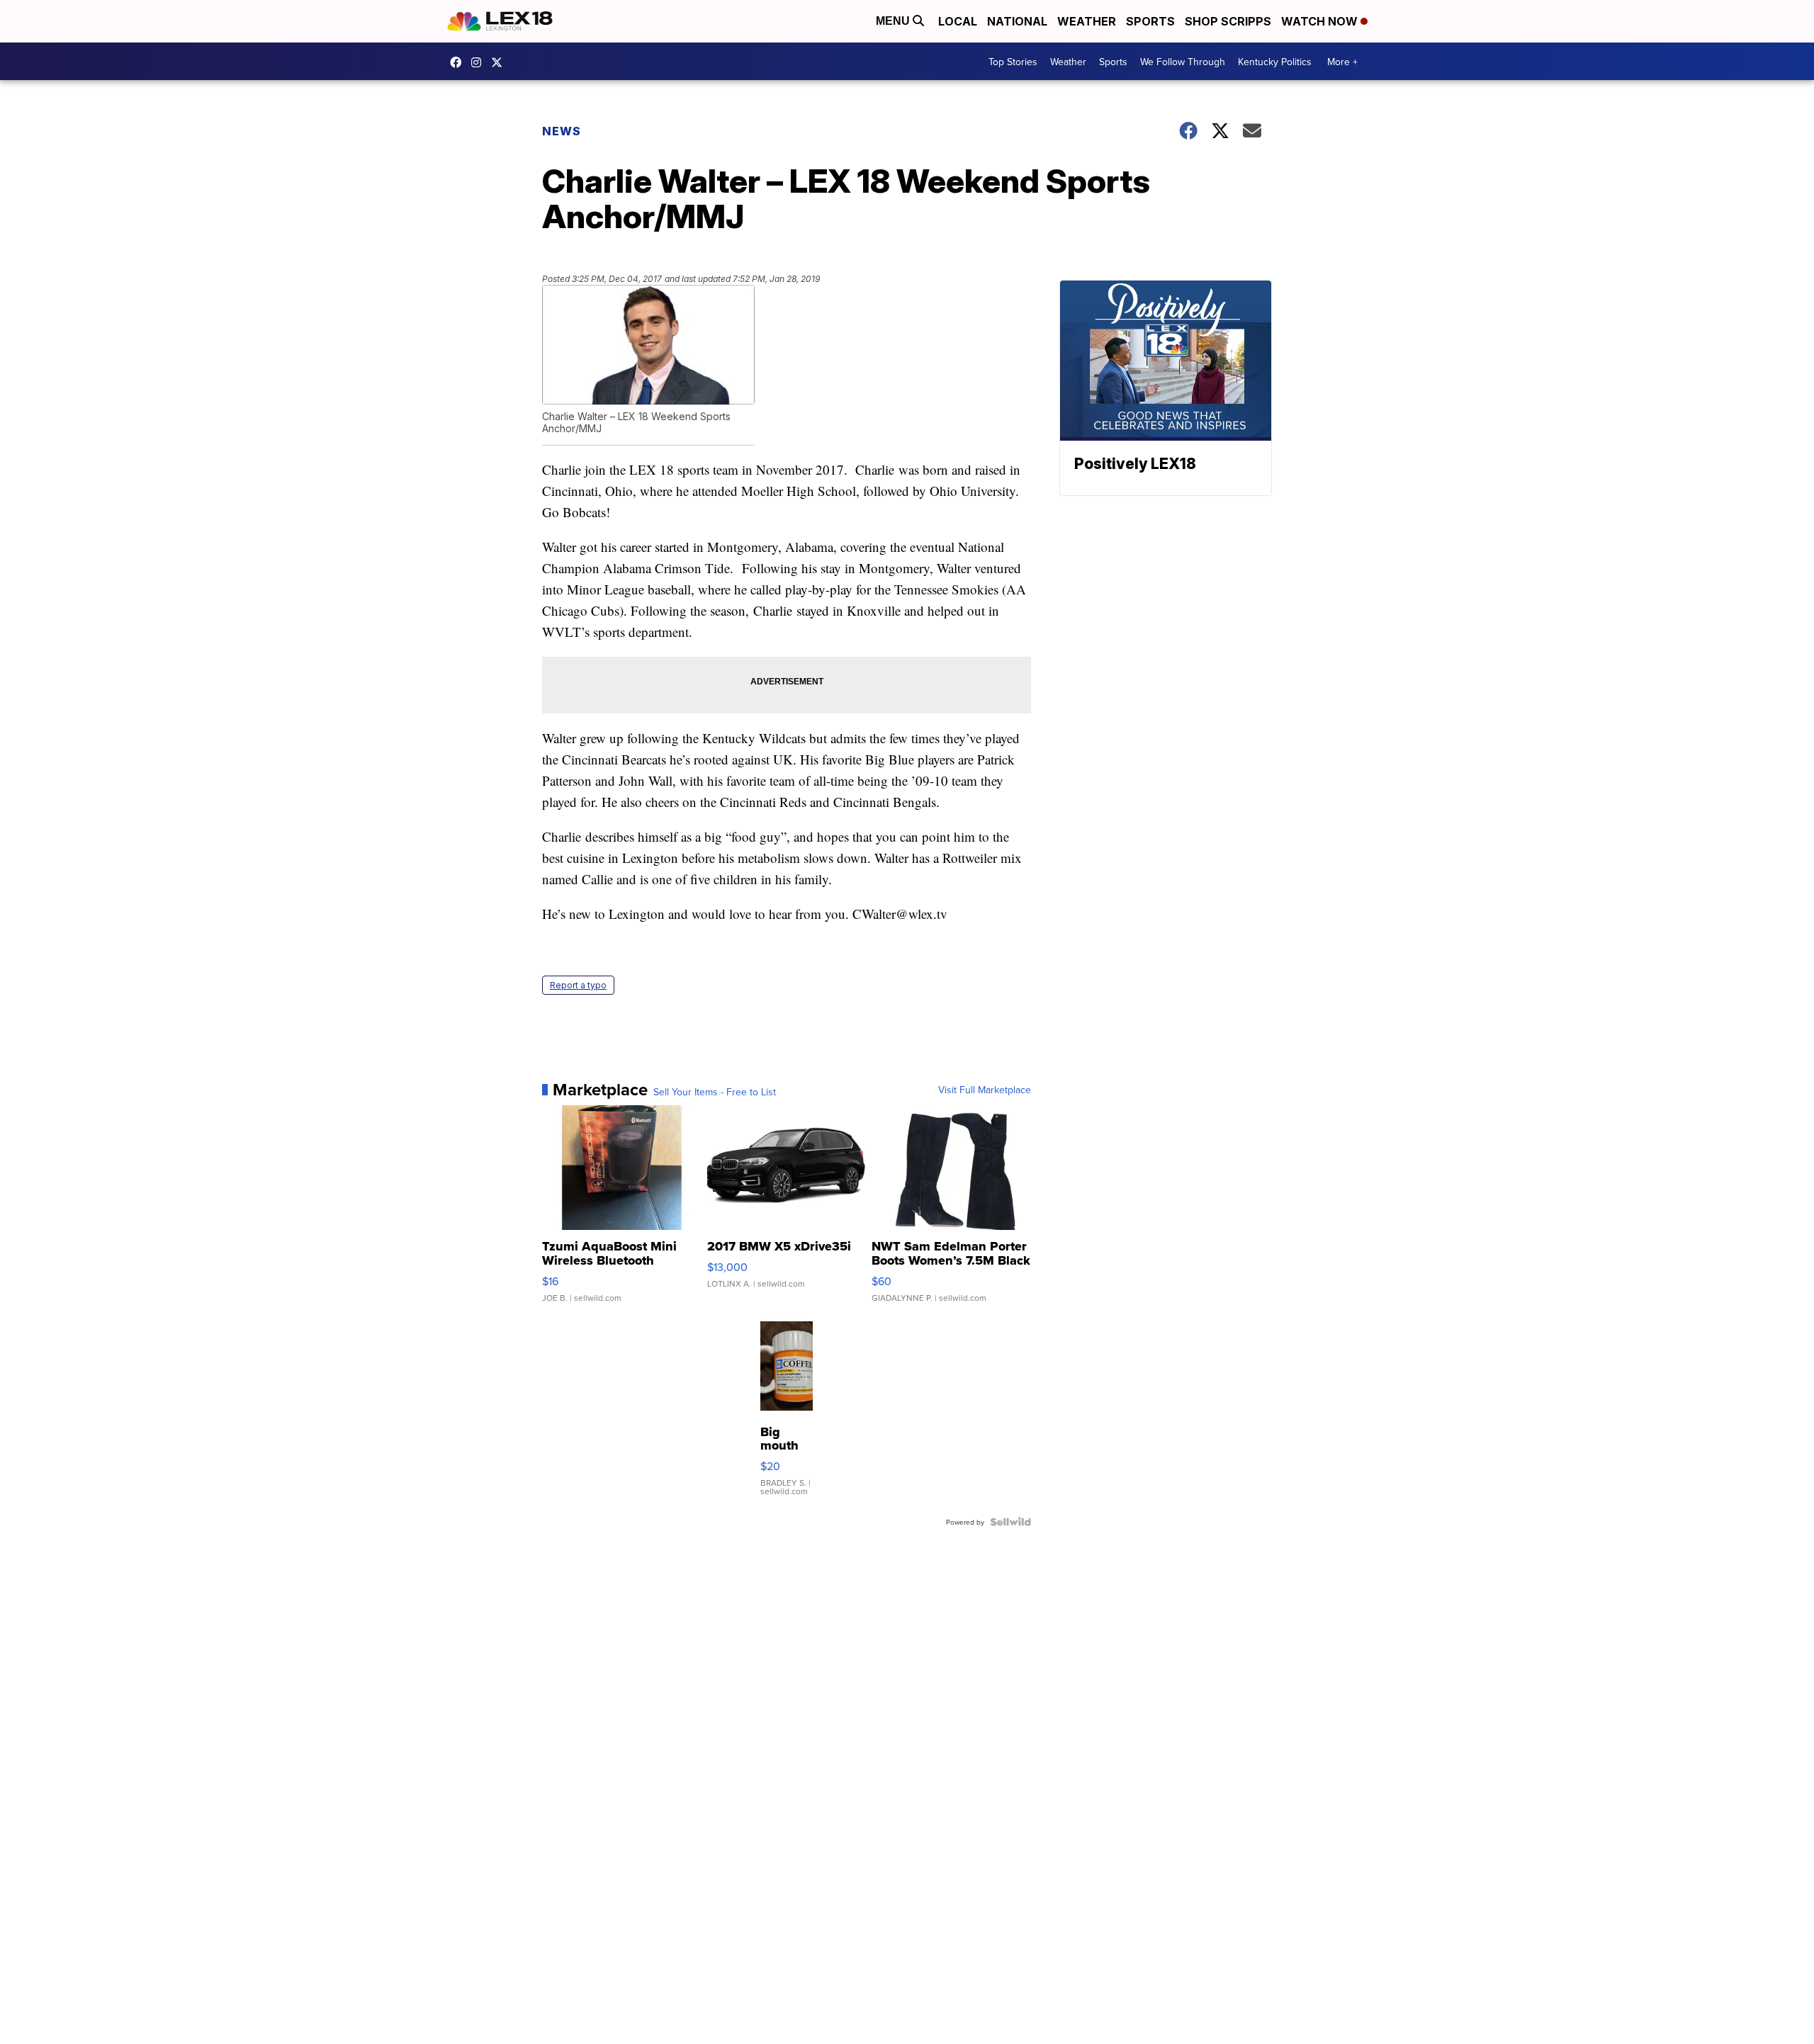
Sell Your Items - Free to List (715, 1092)
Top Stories (1013, 62)
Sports (1150, 21)
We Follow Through (1183, 62)
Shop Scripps (1228, 21)
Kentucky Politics (1275, 62)
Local (958, 21)
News (562, 131)
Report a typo (578, 985)
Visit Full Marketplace (985, 1090)
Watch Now (1321, 21)
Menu (894, 21)
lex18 (459, 62)
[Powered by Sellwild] (1010, 1522)
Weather (1087, 21)
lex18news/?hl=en (480, 62)
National (1017, 21)
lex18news (500, 62)
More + (1342, 62)
